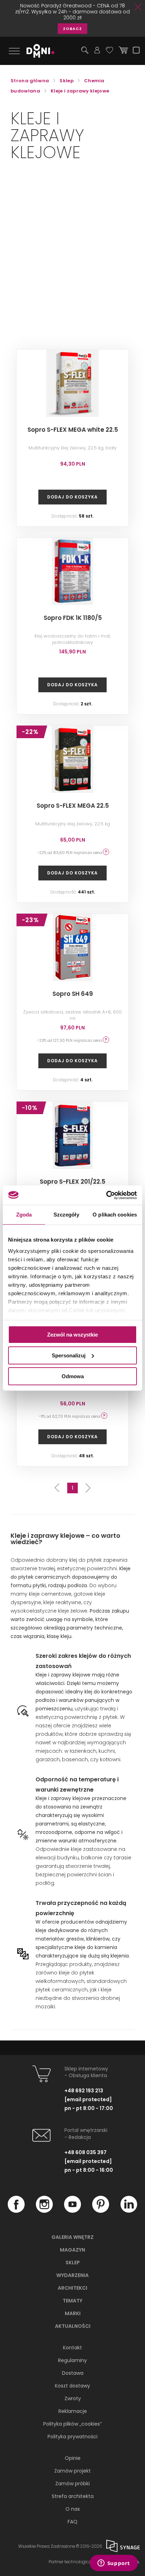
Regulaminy (72, 2360)
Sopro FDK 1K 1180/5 (73, 618)
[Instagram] (44, 2211)
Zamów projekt (72, 2471)
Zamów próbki (72, 2484)
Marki (73, 2313)
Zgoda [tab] (24, 1215)
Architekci (72, 2288)
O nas (73, 2509)
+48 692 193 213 (84, 2091)
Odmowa (73, 1376)
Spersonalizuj (69, 1355)
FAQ (72, 2522)
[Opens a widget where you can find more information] (114, 2564)
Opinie (73, 2458)
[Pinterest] (101, 2211)
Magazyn (72, 2250)
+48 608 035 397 (86, 2152)
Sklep (73, 2263)
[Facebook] (16, 2211)
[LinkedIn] (129, 2211)
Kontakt (72, 2348)
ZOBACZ (72, 29)
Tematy (72, 2301)
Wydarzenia (72, 2275)
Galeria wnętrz (72, 2237)
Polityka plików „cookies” (72, 2424)
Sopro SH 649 (73, 994)
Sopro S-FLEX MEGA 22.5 (73, 806)
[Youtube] (72, 2211)
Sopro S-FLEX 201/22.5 (72, 1182)
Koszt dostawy (72, 2386)
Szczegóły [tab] (66, 1215)
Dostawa (73, 2373)
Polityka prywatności (72, 2437)
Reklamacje (73, 2411)
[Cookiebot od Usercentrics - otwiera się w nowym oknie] (106, 1195)
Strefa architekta (73, 2496)
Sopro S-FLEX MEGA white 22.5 (73, 430)
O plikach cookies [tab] (115, 1215)
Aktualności (73, 2326)
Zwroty (73, 2398)
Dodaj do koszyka (72, 497)
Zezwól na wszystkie (72, 1335)
